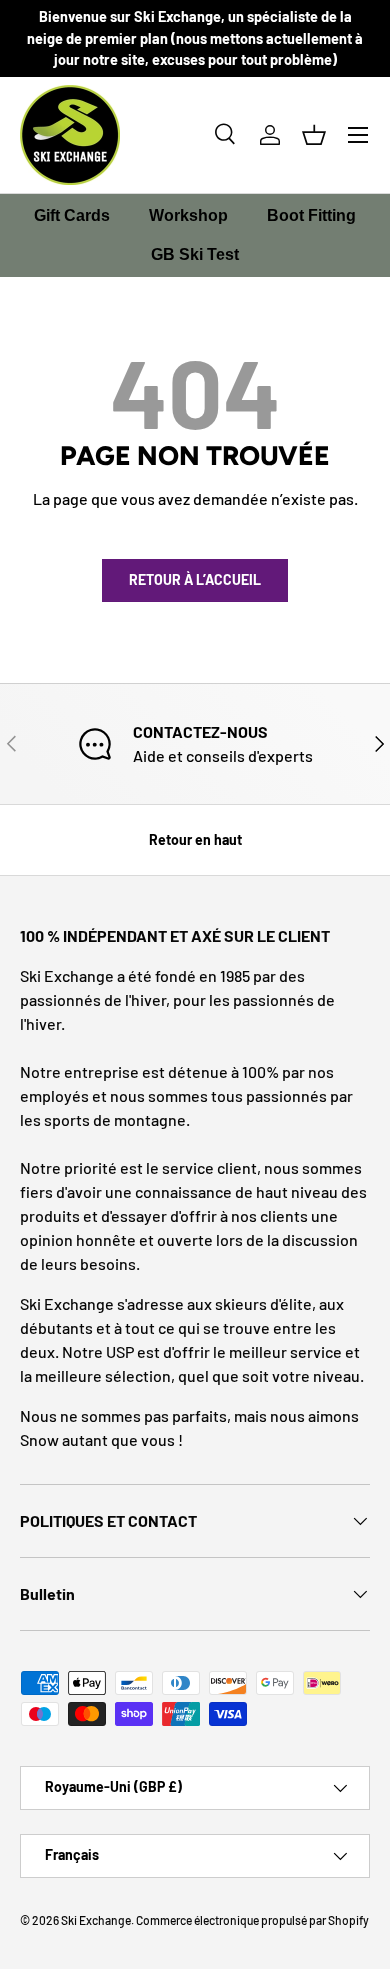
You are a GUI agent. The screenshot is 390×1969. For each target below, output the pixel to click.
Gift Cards (72, 215)
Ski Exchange (96, 1920)
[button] (314, 135)
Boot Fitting (311, 215)
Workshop (188, 215)
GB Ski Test (195, 254)
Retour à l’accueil (195, 579)
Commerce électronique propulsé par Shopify (252, 1920)
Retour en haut (195, 839)
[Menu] (358, 135)
